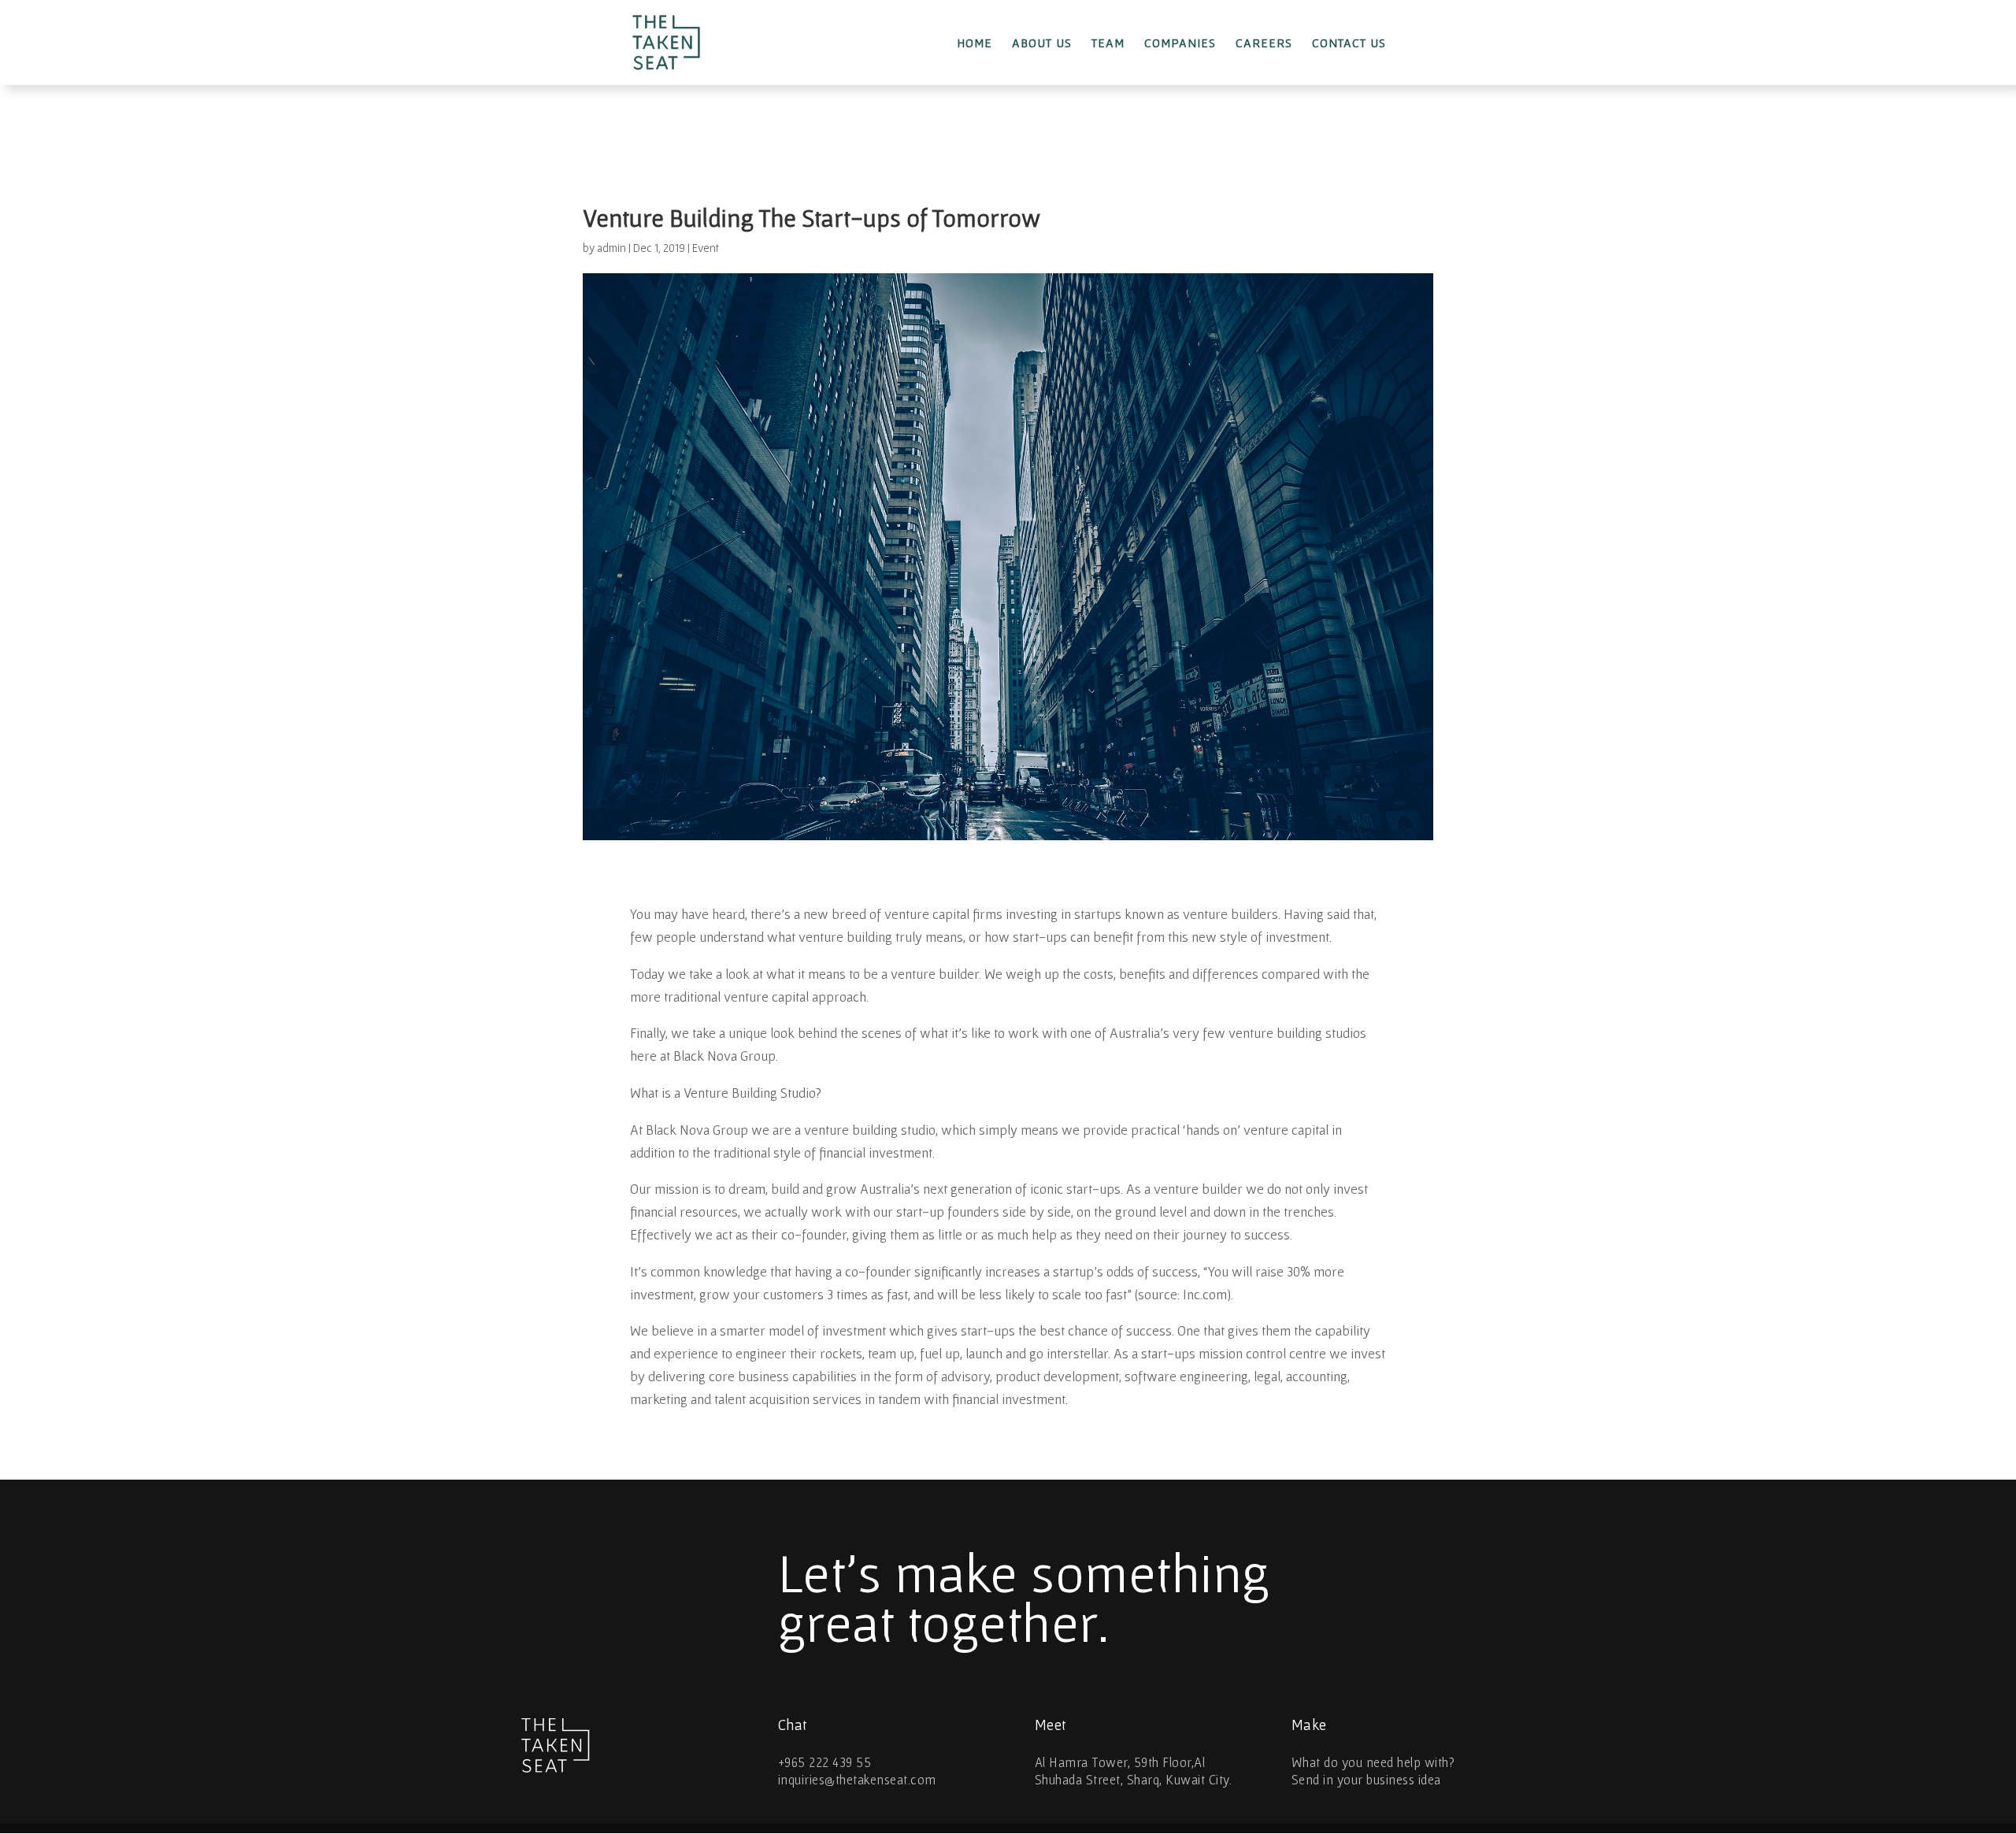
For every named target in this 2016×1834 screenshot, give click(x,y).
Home (975, 43)
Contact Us (1349, 43)
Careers (1264, 43)
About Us (1042, 43)
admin (611, 248)
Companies (1180, 43)
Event (706, 248)
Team (1108, 43)
